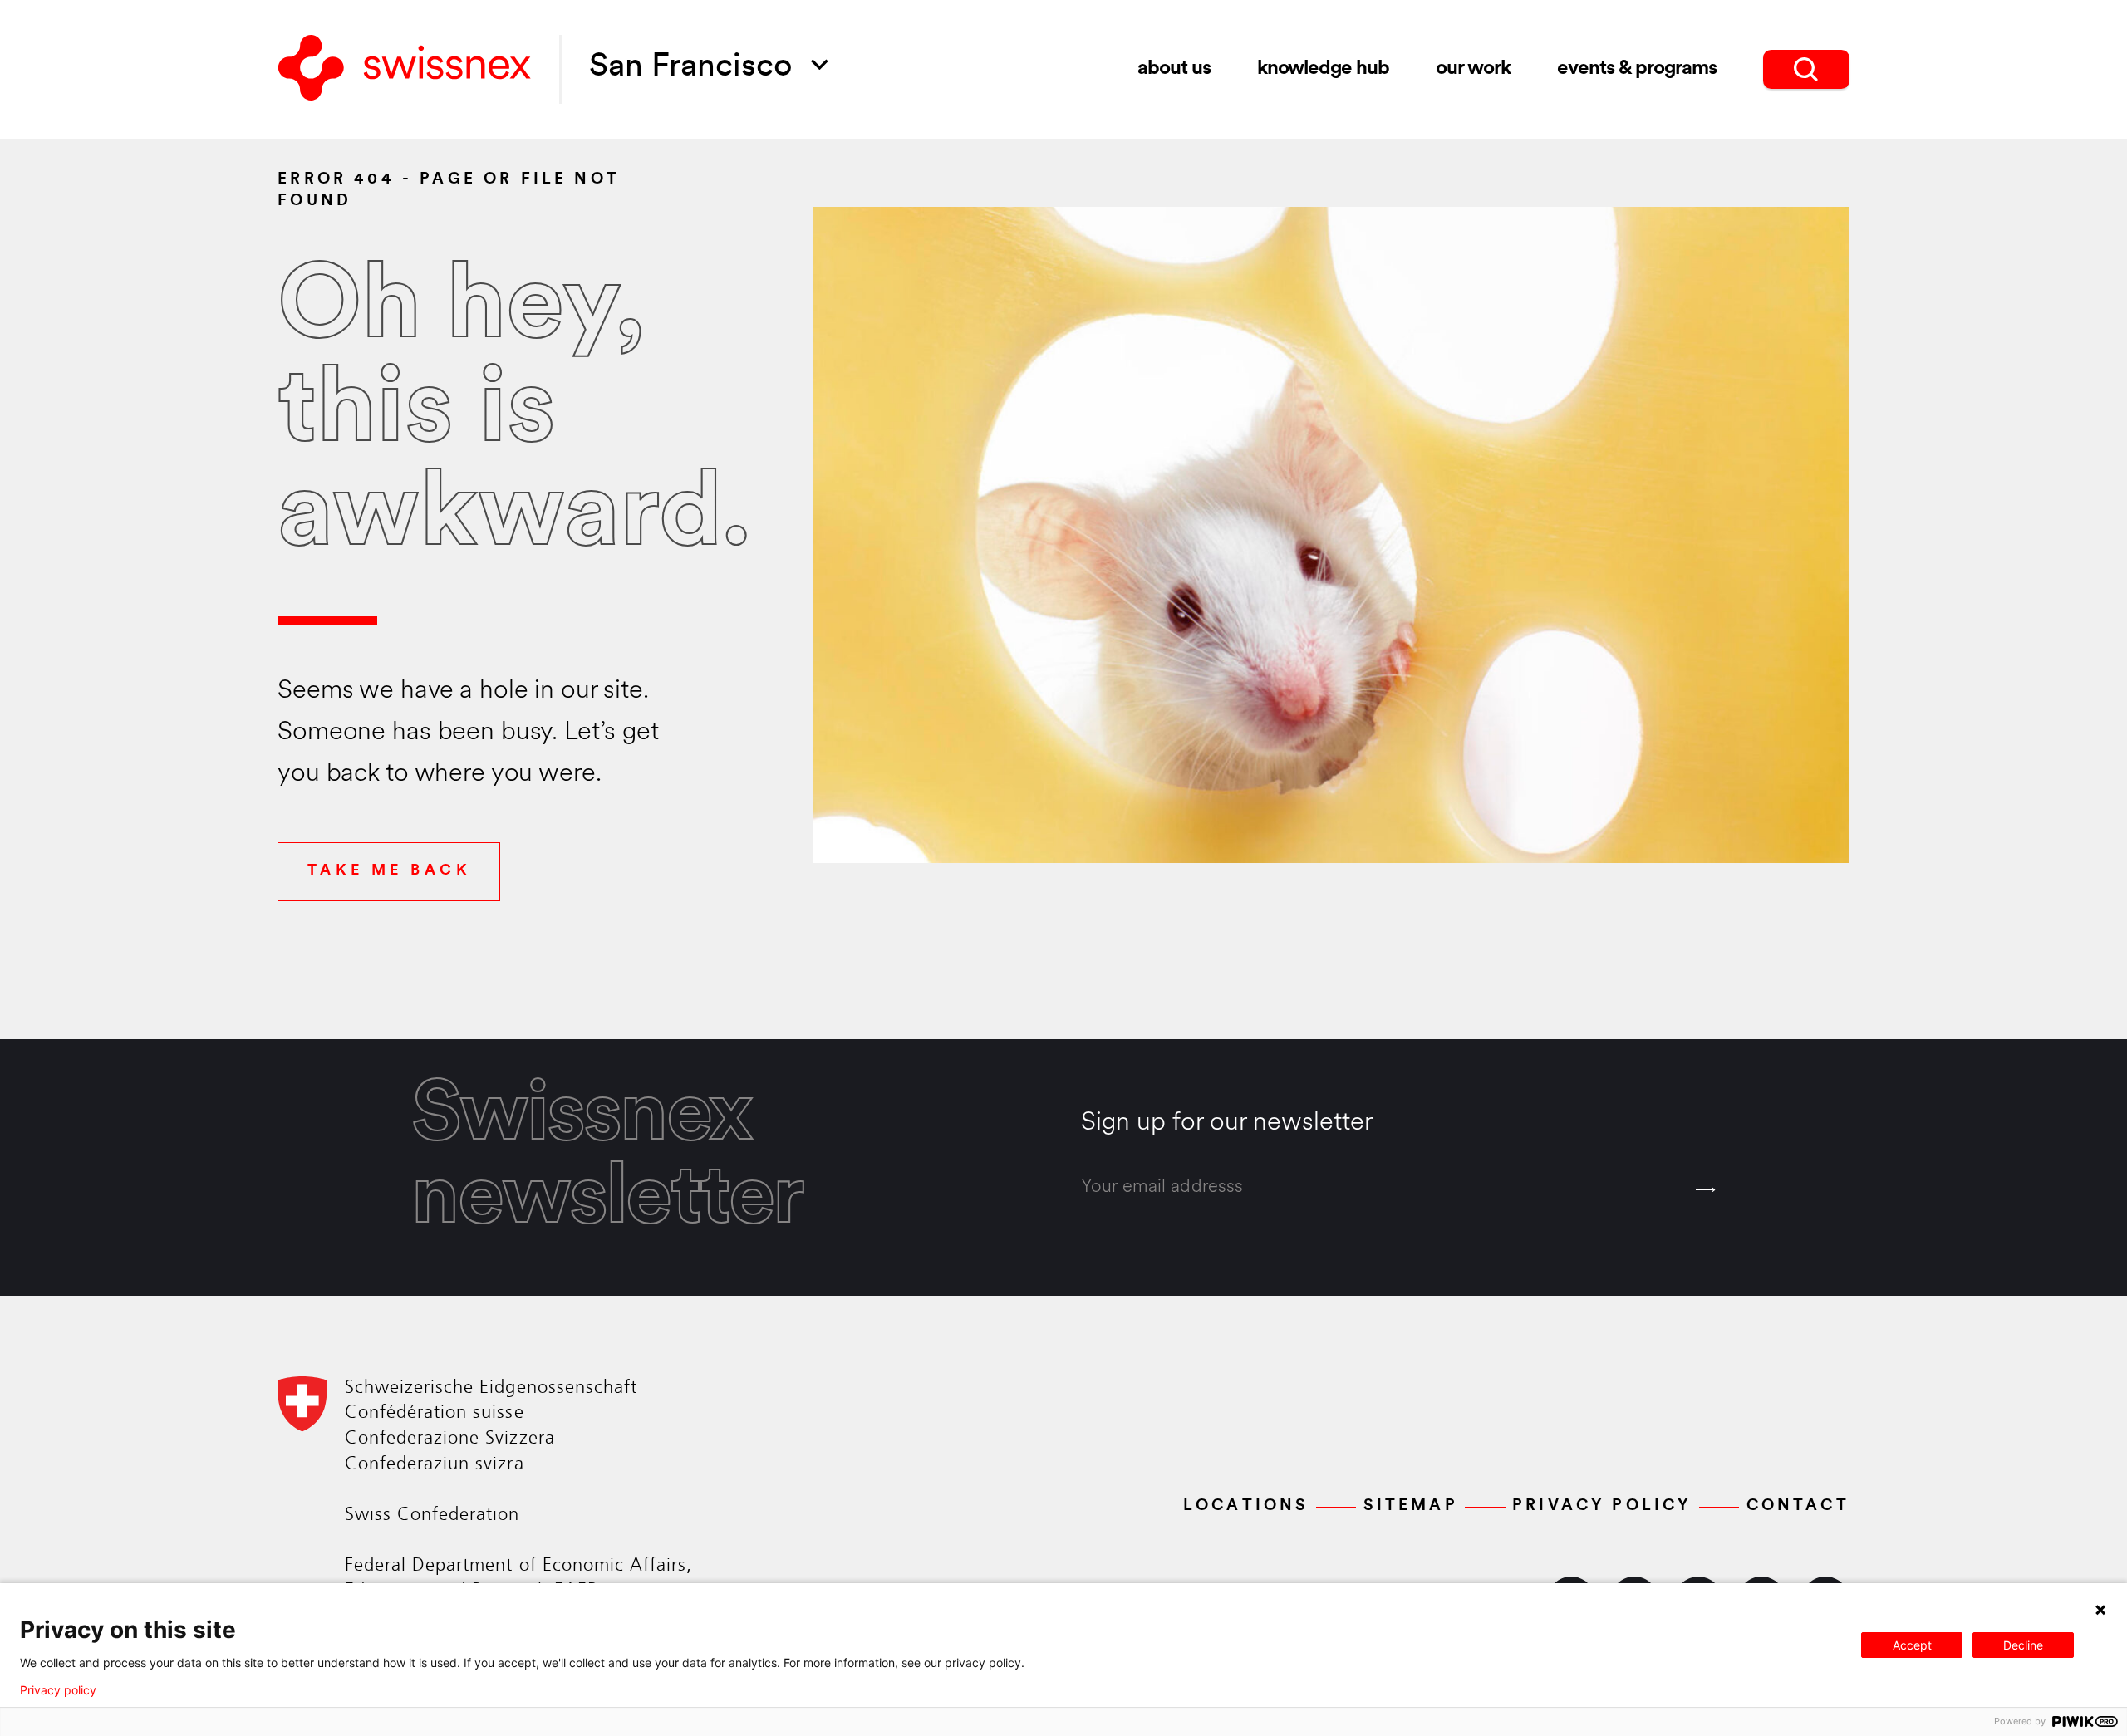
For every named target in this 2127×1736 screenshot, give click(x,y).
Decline (2023, 1645)
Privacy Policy (1602, 1506)
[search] (1806, 69)
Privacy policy (58, 1690)
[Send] (1706, 1190)
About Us (1174, 69)
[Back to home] (405, 69)
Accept (1912, 1645)
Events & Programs (1637, 69)
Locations (1246, 1506)
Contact (1798, 1506)
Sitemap (1411, 1506)
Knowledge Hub (1323, 69)
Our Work (1474, 69)
